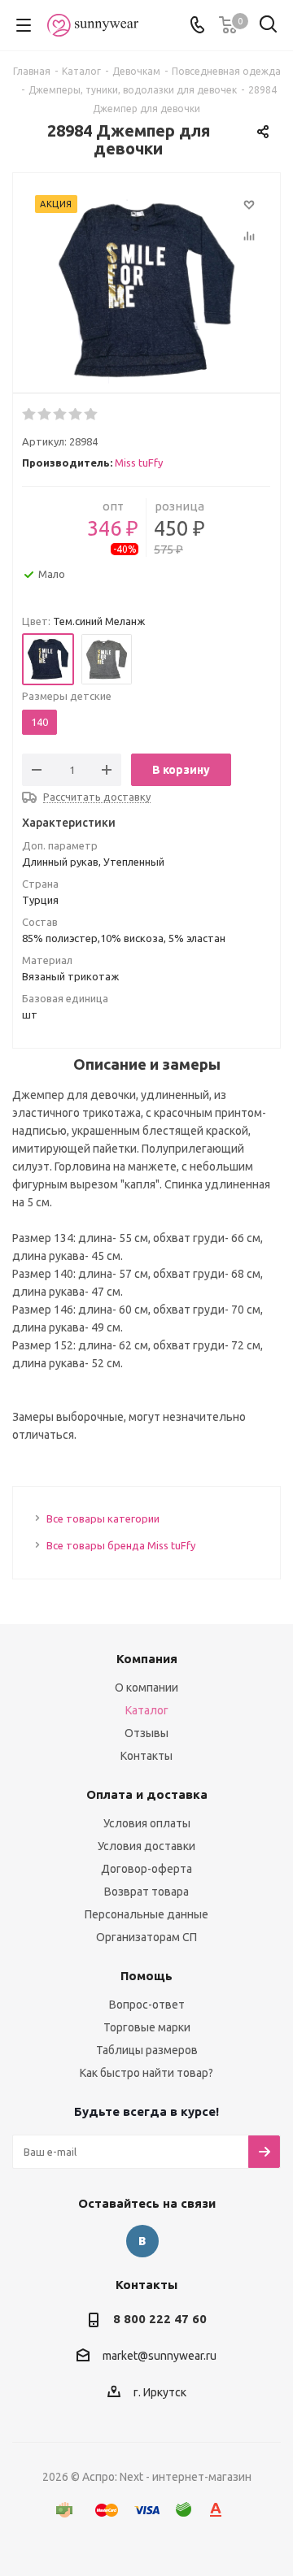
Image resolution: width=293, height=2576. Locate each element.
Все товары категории (103, 1518)
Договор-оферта (146, 1869)
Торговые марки (147, 2027)
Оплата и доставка (147, 1794)
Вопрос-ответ (147, 2005)
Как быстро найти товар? (146, 2073)
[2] (45, 415)
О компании (146, 1688)
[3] (61, 415)
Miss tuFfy (139, 463)
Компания (147, 1659)
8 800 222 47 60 (160, 2319)
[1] (30, 415)
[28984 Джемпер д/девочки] (146, 291)
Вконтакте (142, 2241)
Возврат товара (146, 1892)
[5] (92, 415)
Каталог (147, 1710)
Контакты (146, 1756)
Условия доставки (146, 1846)
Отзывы (146, 1733)
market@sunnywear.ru (160, 2357)
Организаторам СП (146, 1937)
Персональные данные (146, 1914)
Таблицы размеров (147, 2050)
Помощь (146, 1976)
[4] (76, 415)
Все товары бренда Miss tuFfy (121, 1545)
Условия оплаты (147, 1823)
